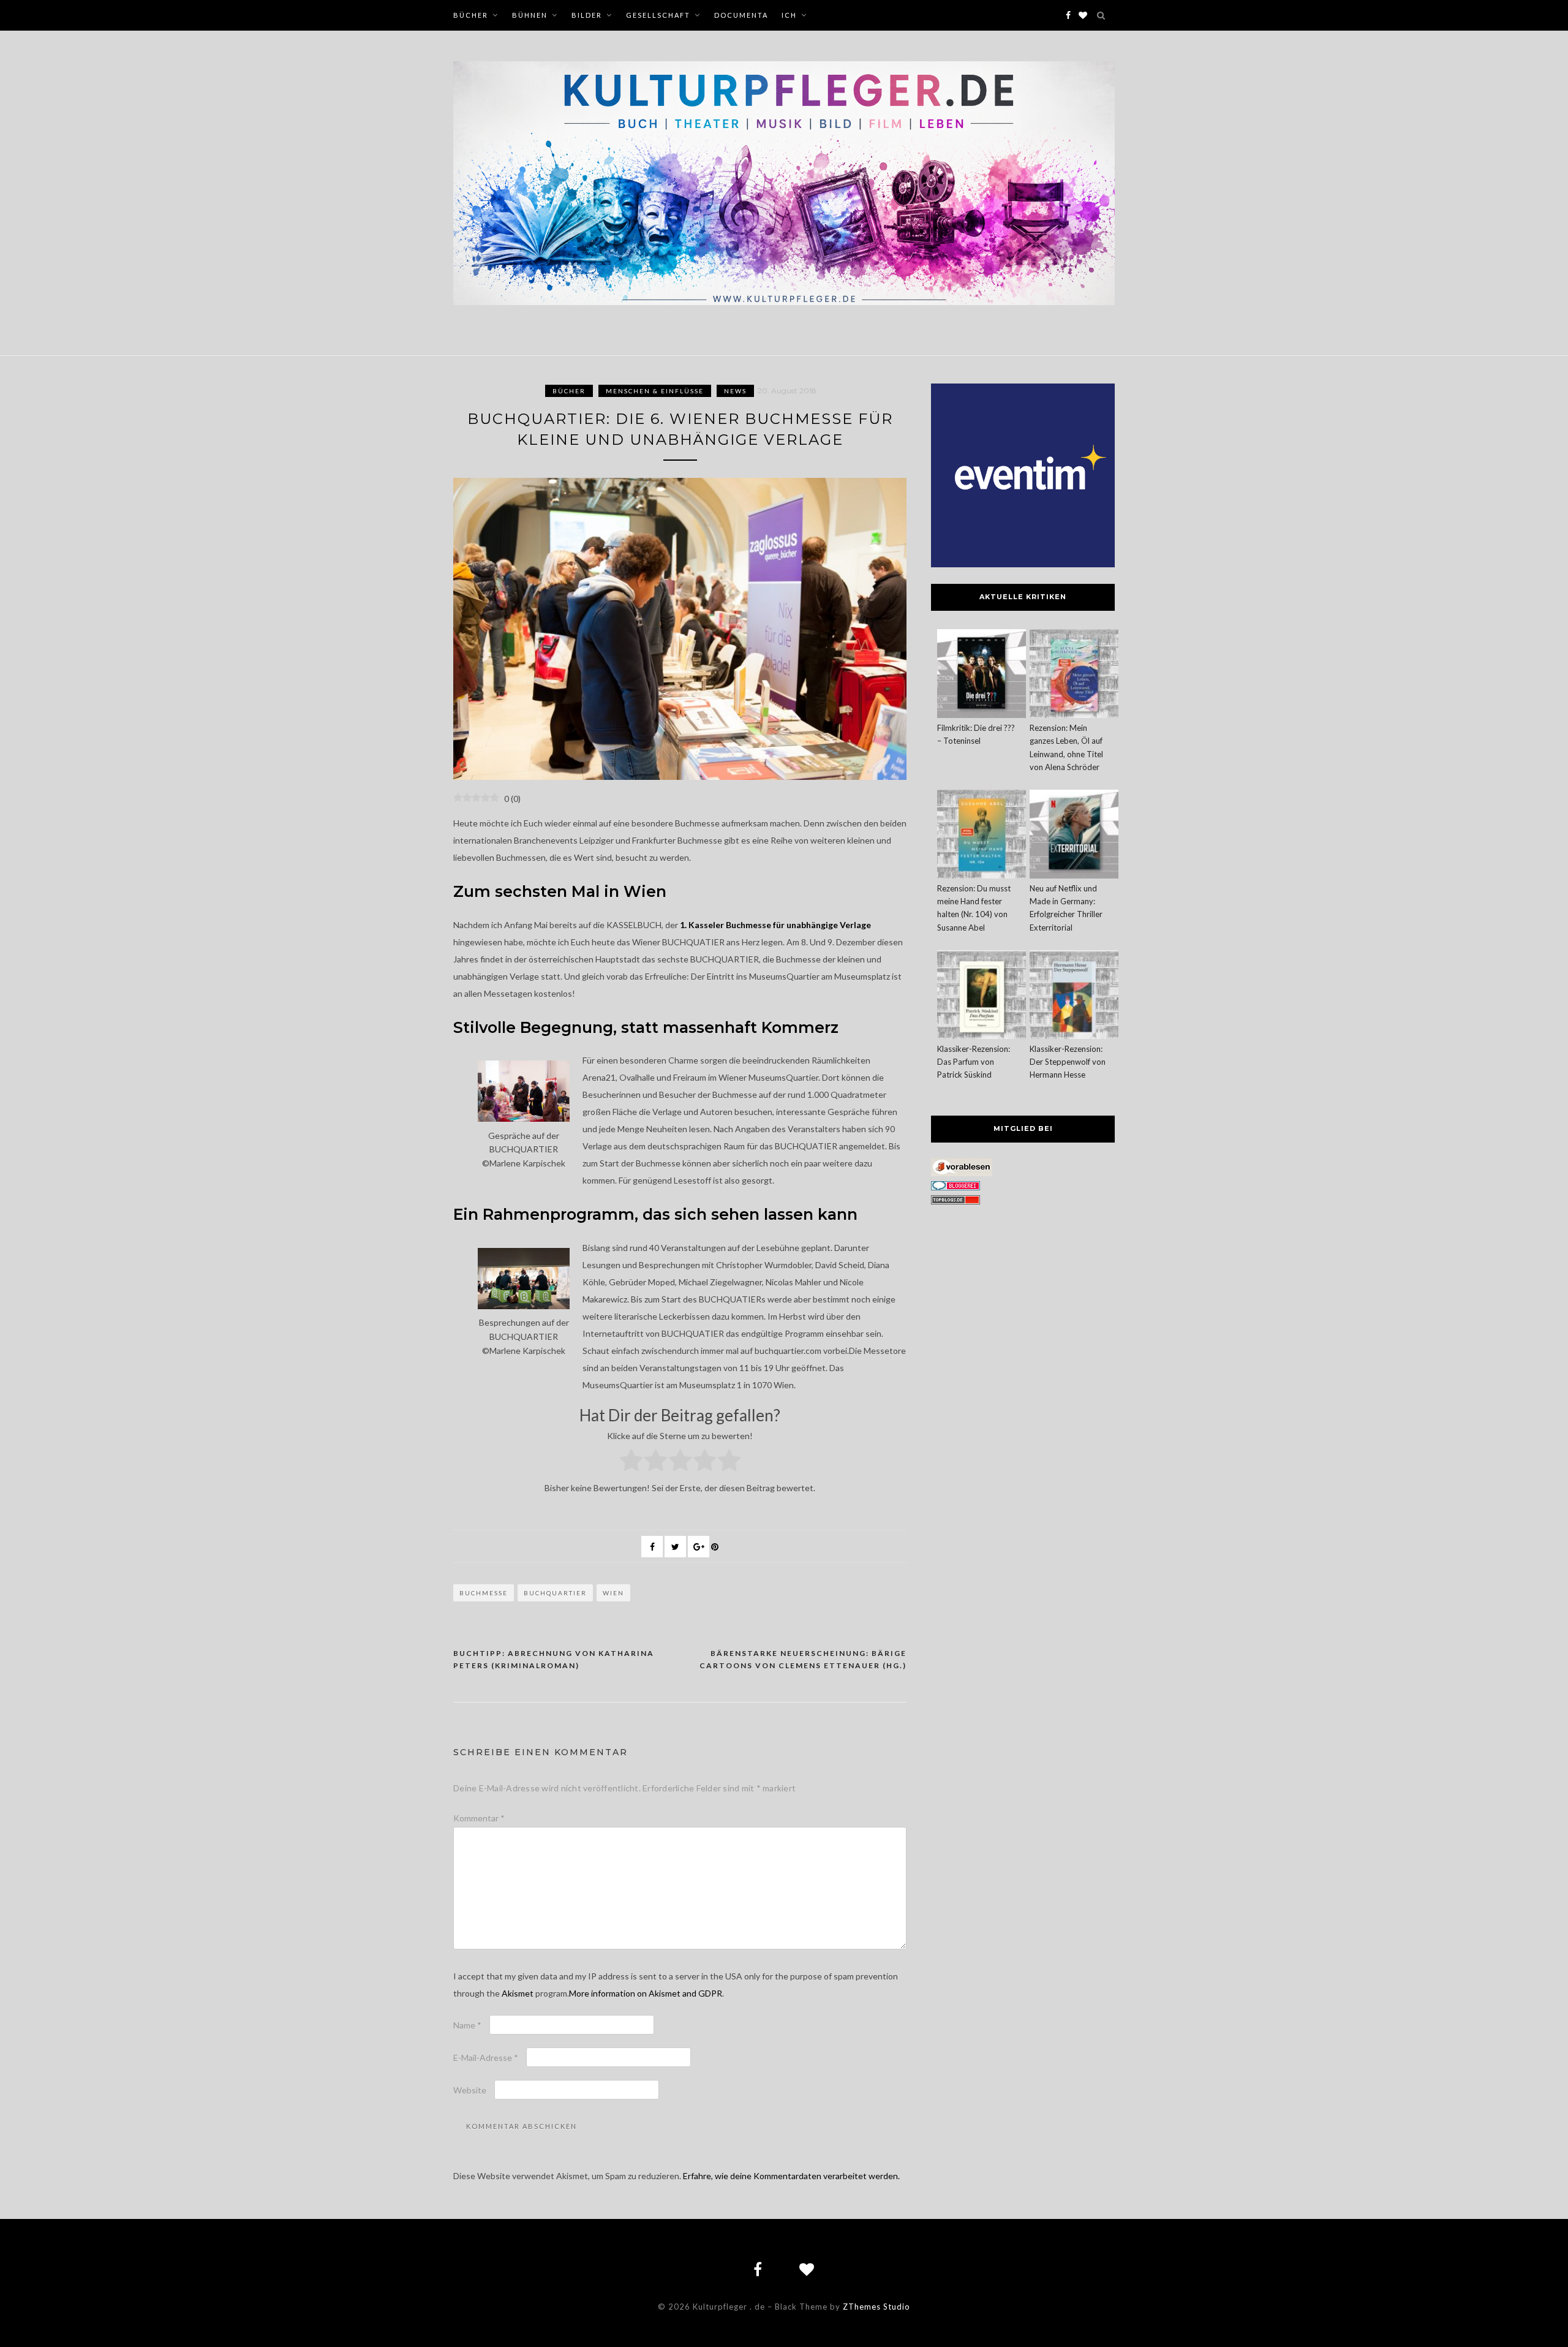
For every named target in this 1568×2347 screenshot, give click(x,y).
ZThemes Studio (876, 2307)
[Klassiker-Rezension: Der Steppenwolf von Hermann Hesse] (1074, 996)
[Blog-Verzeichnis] (956, 1187)
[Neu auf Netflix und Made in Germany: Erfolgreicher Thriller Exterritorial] (1074, 836)
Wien (613, 1593)
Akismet (518, 1993)
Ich (789, 15)
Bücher (471, 15)
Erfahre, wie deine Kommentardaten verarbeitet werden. (791, 2176)
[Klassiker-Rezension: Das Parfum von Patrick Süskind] (982, 996)
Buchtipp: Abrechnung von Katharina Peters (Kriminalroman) (554, 1659)
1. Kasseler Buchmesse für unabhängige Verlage (775, 925)
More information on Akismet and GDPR (646, 1993)
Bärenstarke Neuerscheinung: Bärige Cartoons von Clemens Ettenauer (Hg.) (803, 1659)
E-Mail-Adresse (486, 2058)
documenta (741, 15)
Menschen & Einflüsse (655, 391)
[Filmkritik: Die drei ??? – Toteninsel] (982, 675)
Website (470, 2090)
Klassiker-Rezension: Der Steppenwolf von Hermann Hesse (1068, 1062)
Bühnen (530, 15)
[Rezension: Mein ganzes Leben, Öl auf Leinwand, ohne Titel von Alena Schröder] (1074, 675)
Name (467, 2025)
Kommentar (479, 1818)
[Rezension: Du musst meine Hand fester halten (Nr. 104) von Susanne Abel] (982, 836)
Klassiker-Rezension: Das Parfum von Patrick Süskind (974, 1062)
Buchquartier (555, 1593)
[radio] (631, 1462)
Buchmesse (484, 1593)
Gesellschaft (658, 15)
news (735, 391)
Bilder (587, 15)
